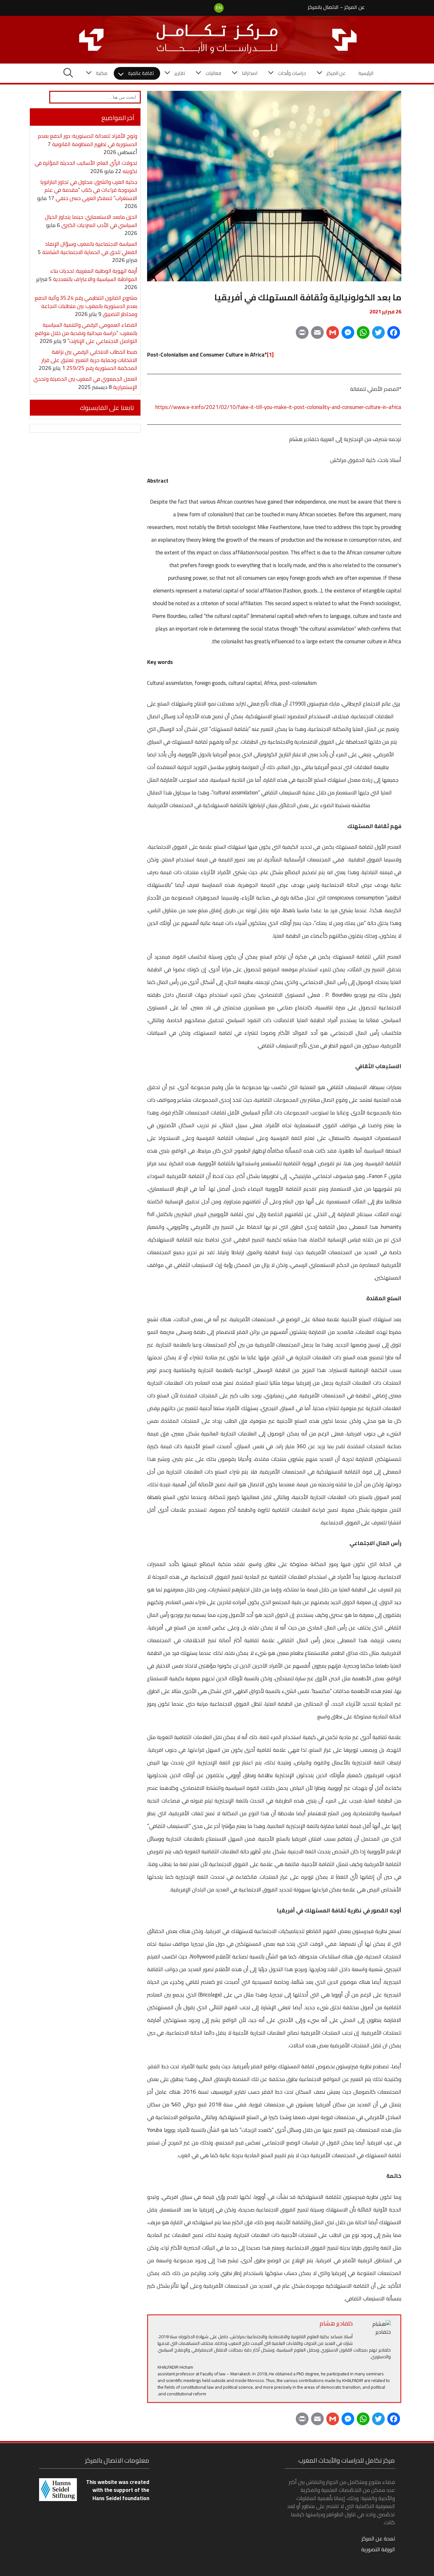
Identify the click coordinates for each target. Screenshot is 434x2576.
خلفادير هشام (336, 2323)
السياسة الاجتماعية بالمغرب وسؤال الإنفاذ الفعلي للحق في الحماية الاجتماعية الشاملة (90, 248)
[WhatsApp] (363, 335)
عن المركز (355, 7)
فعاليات (213, 73)
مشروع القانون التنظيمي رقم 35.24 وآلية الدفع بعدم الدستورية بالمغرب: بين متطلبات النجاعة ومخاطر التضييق (86, 306)
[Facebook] (394, 335)
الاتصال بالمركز (323, 7)
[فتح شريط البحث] (68, 73)
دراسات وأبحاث (292, 73)
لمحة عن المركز (378, 2539)
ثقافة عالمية (141, 73)
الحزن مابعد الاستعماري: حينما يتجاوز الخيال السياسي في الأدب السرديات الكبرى (91, 221)
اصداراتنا (250, 73)
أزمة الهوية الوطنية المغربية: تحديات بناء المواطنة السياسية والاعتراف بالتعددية (94, 275)
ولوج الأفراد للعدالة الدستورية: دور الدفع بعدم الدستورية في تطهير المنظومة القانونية (88, 140)
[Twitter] (378, 335)
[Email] (317, 335)
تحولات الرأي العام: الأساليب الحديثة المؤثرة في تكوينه (86, 167)
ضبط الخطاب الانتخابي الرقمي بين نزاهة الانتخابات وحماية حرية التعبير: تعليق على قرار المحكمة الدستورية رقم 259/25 (89, 360)
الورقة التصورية (378, 2549)
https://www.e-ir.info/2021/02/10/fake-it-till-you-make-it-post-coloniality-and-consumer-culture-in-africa (278, 407)
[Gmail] (333, 335)
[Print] (302, 335)
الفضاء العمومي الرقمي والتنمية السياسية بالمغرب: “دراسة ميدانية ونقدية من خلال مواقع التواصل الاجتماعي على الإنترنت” (86, 333)
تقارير (180, 73)
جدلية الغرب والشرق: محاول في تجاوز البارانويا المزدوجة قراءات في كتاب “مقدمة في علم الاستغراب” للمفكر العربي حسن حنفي (89, 190)
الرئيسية (366, 73)
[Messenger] (348, 335)
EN (219, 8)
